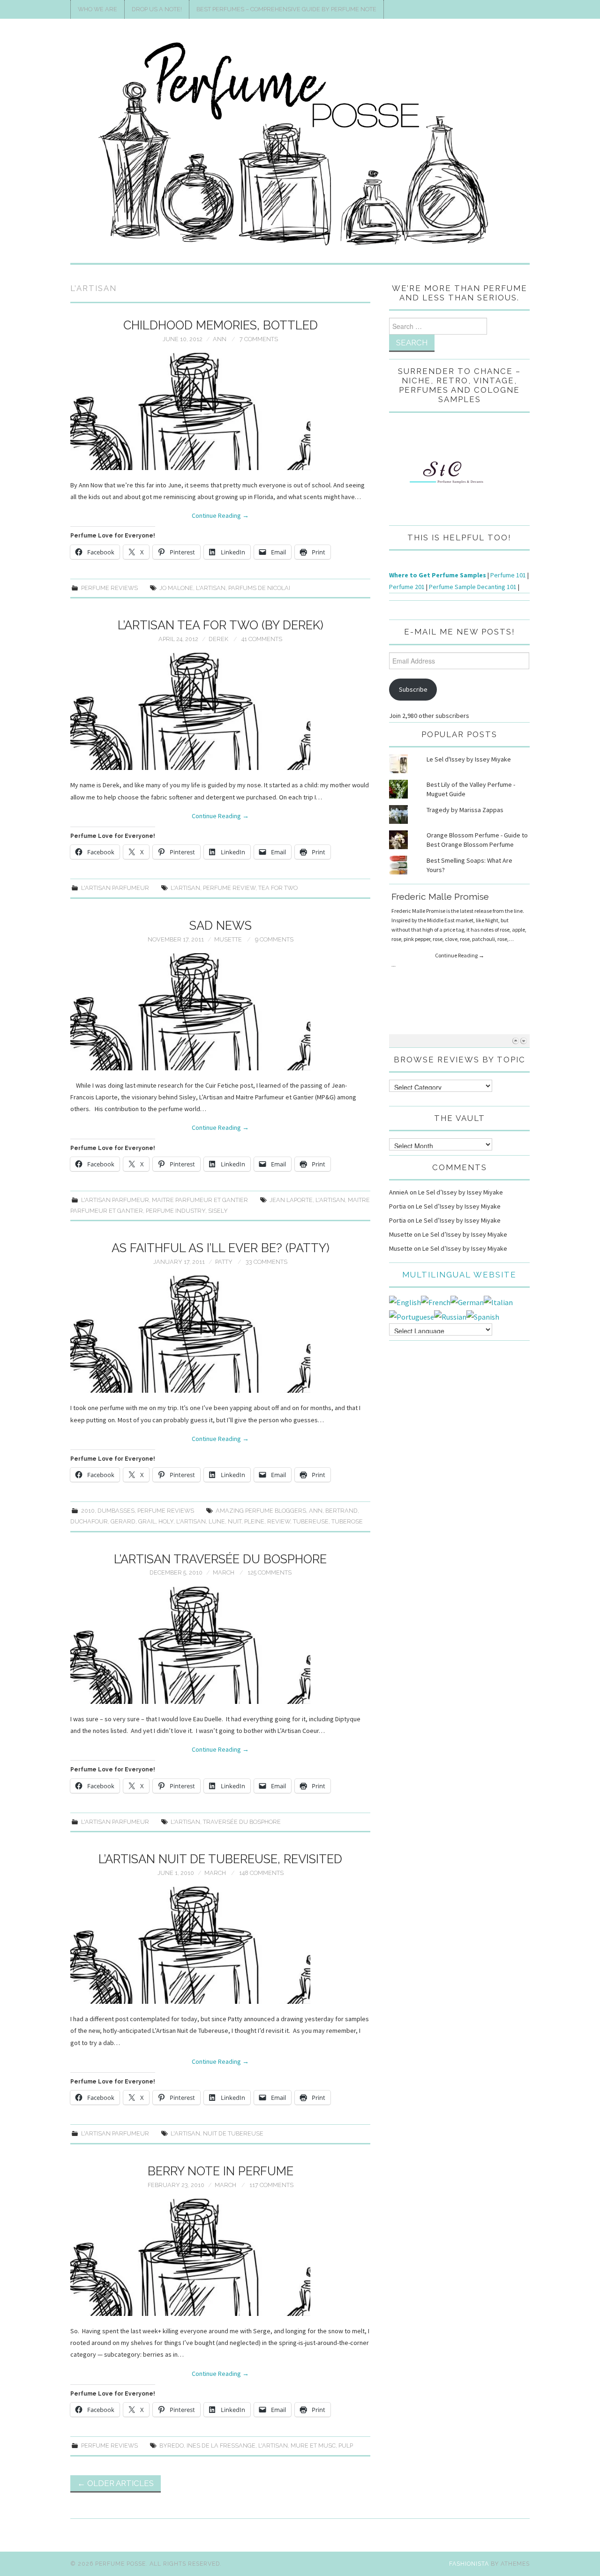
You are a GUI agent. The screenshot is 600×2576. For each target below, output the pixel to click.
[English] (405, 1301)
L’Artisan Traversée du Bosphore (220, 1559)
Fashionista (469, 2564)
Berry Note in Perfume (221, 2171)
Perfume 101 (508, 575)
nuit (235, 1521)
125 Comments (270, 1572)
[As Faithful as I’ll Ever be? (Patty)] (220, 1334)
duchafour (89, 1521)
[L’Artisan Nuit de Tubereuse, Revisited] (220, 1945)
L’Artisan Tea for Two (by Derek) (221, 625)
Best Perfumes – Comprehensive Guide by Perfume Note (286, 9)
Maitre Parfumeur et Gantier (200, 1200)
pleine (254, 1521)
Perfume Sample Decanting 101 (473, 587)
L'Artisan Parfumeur (115, 888)
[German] (467, 1301)
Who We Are (97, 9)
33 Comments (266, 1262)
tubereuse (311, 1521)
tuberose (347, 1521)
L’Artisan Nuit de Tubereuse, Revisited (220, 1859)
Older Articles (116, 2483)
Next (523, 1041)
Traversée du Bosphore (242, 1822)
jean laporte (291, 1200)
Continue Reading (220, 515)
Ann (220, 339)
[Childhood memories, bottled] (220, 411)
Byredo (172, 2445)
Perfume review (229, 888)
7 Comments (259, 339)
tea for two (278, 888)
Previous (515, 1041)
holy (166, 1521)
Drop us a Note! (157, 9)
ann (316, 1511)
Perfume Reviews (109, 588)
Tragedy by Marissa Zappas (465, 810)
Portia (397, 1206)
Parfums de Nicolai (259, 588)
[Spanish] (483, 1316)
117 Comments (271, 2185)
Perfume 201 (407, 587)
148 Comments (261, 1873)
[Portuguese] (412, 1316)
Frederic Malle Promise (440, 896)
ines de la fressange (221, 2445)
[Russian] (450, 1316)
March (224, 1572)
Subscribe (413, 689)
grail (147, 1521)
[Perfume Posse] (300, 145)
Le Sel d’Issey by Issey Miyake (461, 1192)
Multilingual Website (459, 1275)
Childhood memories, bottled (221, 325)
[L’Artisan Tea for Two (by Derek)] (220, 711)
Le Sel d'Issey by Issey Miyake (469, 759)
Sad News (221, 926)
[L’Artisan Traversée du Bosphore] (220, 1645)
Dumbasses (116, 1511)
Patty (224, 1262)
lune (217, 1521)
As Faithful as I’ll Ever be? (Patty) (221, 1248)
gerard (123, 1521)
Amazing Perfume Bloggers (261, 1511)
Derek (218, 639)
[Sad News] (220, 1012)
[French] (436, 1301)
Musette (228, 939)
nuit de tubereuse (233, 2133)
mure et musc (313, 2445)
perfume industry (176, 1211)
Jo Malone (176, 588)
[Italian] (498, 1301)
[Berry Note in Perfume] (220, 2257)
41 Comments (262, 639)
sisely (218, 1211)
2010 (88, 1511)
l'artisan (211, 588)
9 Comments (274, 939)
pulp (346, 2445)
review (279, 1521)
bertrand (341, 1511)
